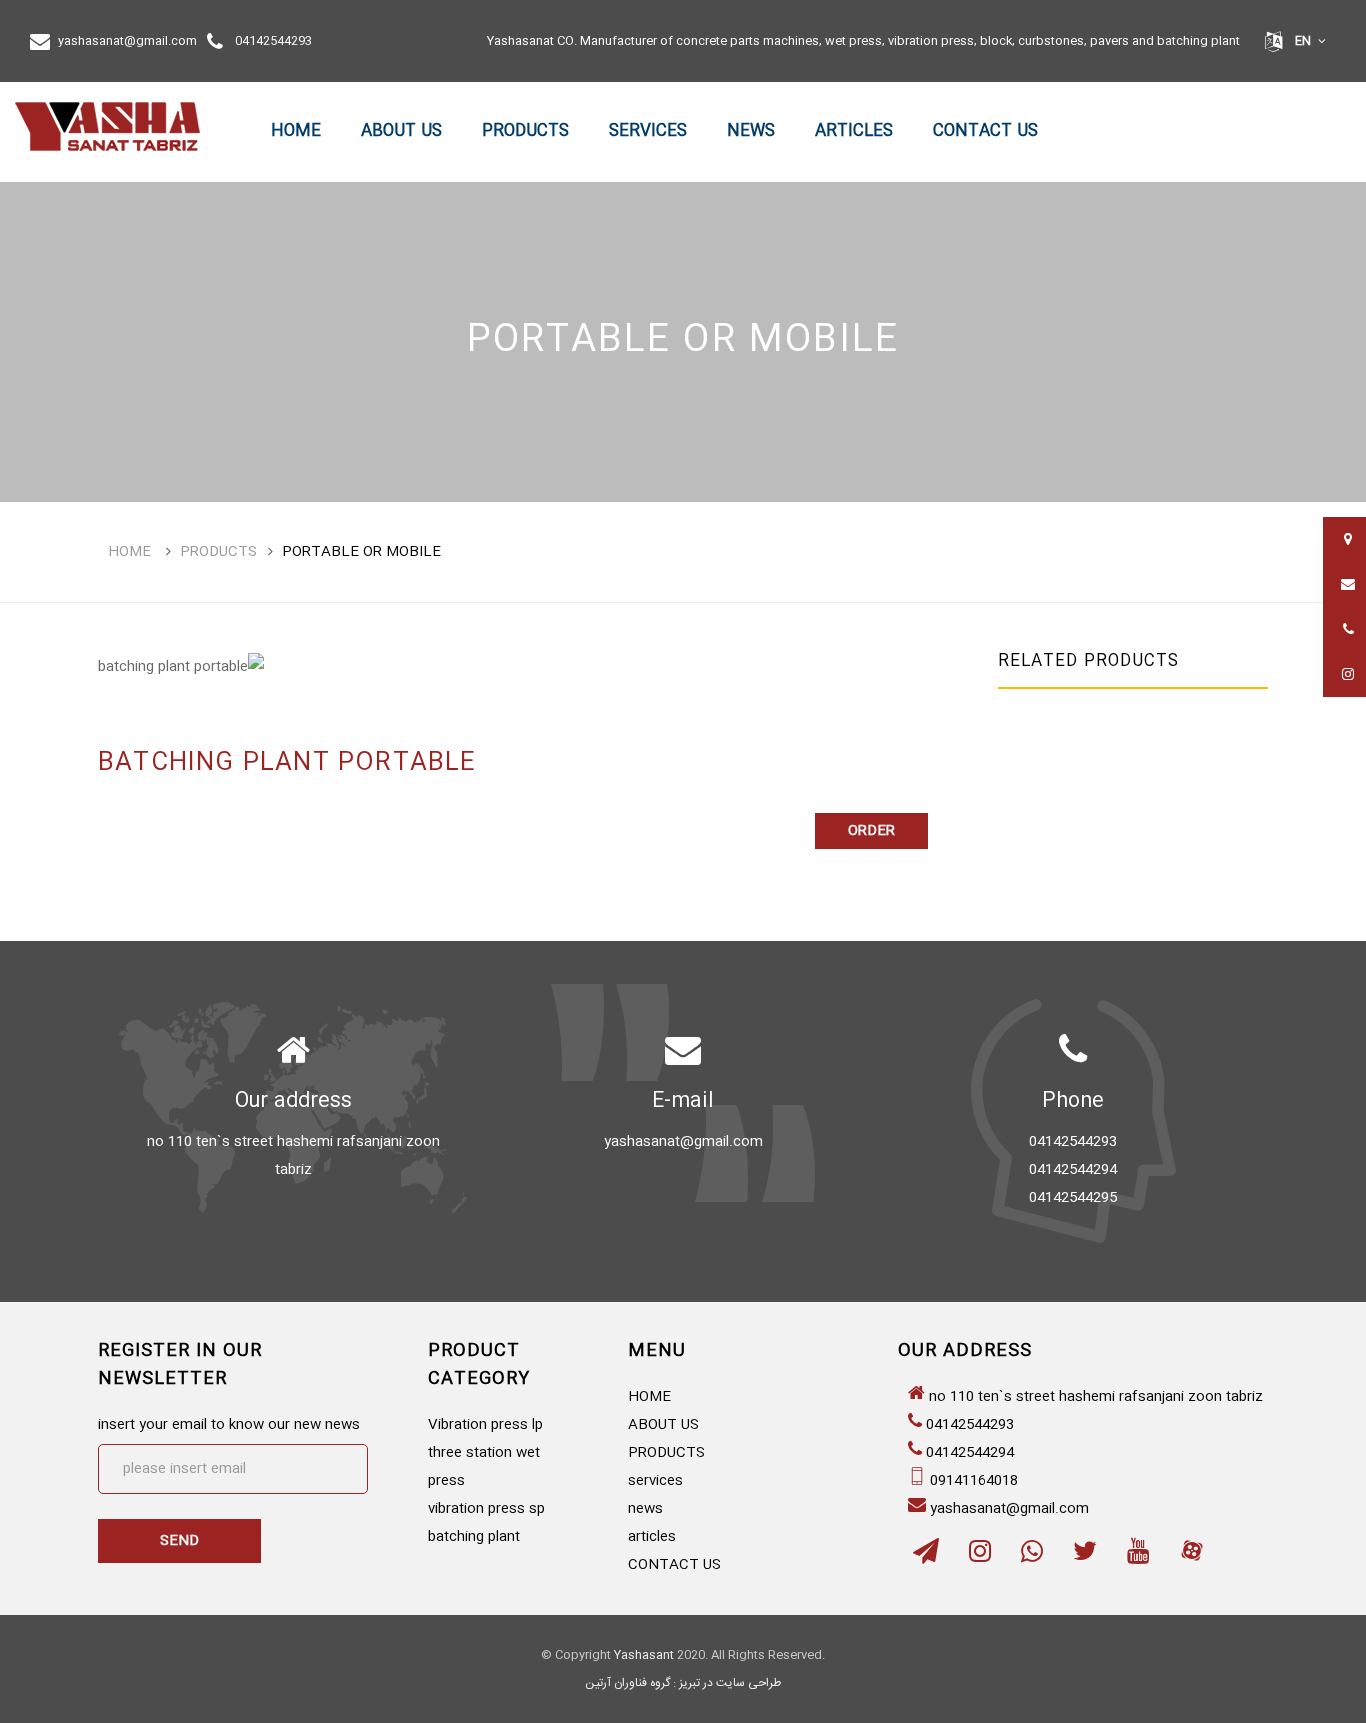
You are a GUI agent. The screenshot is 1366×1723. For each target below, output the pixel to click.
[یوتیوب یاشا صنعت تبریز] (1138, 1556)
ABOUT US (401, 131)
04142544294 (970, 1453)
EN (1303, 41)
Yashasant (644, 1655)
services (648, 131)
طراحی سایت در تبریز (730, 1683)
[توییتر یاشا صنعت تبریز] (1085, 1556)
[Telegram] (926, 1556)
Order (871, 831)
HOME (296, 131)
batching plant (474, 1537)
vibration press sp (486, 1509)
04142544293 (273, 41)
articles (854, 131)
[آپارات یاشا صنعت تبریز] (1192, 1556)
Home (129, 552)
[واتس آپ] (1032, 1556)
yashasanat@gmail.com (127, 41)
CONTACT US (985, 131)
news (751, 131)
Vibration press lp (485, 1425)
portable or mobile (361, 552)
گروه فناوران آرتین (627, 1683)
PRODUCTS (525, 131)
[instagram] (980, 1556)
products (218, 552)
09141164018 (974, 1481)
